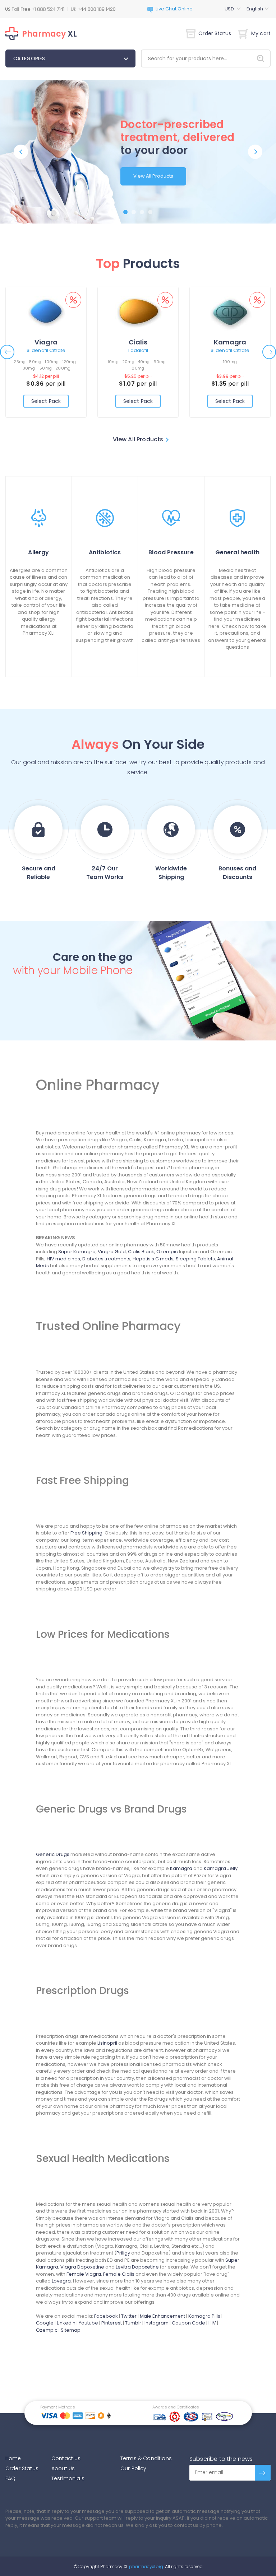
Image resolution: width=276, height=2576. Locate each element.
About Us (63, 2468)
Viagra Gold (112, 1252)
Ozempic (167, 1252)
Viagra (46, 342)
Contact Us (66, 2458)
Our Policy (134, 2468)
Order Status (215, 33)
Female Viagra (84, 2274)
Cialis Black (141, 1252)
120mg (69, 362)
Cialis (138, 342)
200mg (63, 368)
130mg (28, 368)
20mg (128, 362)
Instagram (157, 2323)
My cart (261, 33)
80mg (138, 368)
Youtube (88, 2323)
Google (45, 2323)
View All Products (153, 176)
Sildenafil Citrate (46, 350)
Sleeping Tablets (195, 1259)
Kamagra (230, 342)
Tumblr (133, 2323)
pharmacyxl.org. (146, 2566)
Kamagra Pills (204, 2316)
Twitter (129, 2316)
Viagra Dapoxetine (82, 2267)
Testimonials (68, 2478)
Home (13, 2458)
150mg (45, 368)
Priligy (123, 2253)
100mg (52, 362)
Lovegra (61, 2281)
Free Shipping (86, 1533)
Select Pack (46, 401)
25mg (20, 362)
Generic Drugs (53, 1854)
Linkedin (66, 2323)
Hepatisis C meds (153, 1259)
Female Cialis (119, 2274)
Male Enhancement (162, 2316)
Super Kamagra (77, 1252)
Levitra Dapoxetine (137, 2267)
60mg (160, 362)
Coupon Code (188, 2323)
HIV (212, 2323)
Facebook (106, 2316)
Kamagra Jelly (221, 1868)
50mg (35, 362)
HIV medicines (63, 1259)
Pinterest (112, 2323)
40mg (144, 362)
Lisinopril (107, 2043)
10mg (113, 362)
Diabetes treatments (106, 1259)
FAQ (10, 2478)
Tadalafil (138, 350)
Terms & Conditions (146, 2458)
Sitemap (71, 2330)
